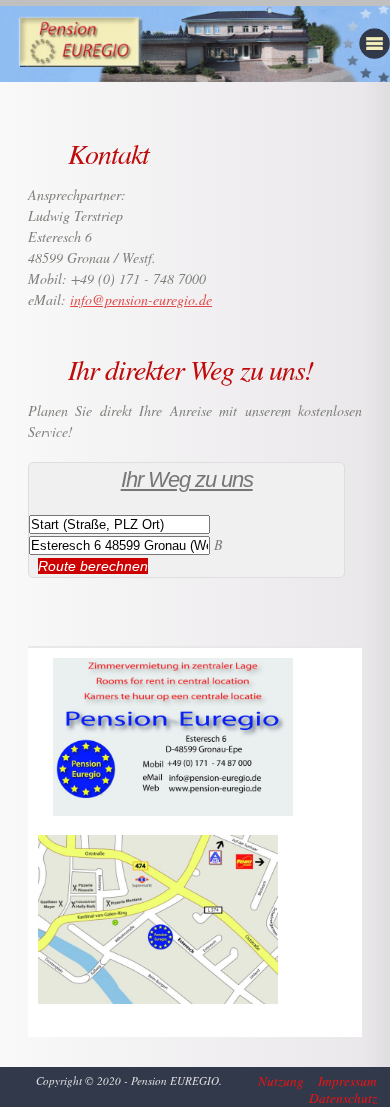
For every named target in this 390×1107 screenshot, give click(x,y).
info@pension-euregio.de (141, 299)
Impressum (347, 1081)
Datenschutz (343, 1098)
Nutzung (281, 1081)
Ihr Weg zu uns (187, 479)
